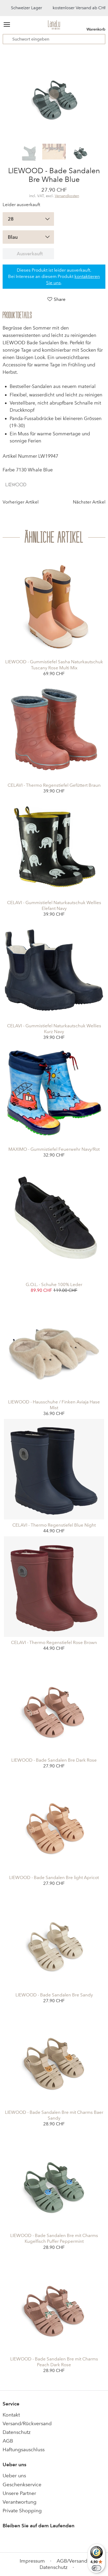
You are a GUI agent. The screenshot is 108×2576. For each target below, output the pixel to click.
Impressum (32, 2561)
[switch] (96, 2568)
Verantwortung (20, 2502)
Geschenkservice (22, 2485)
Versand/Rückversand (27, 2423)
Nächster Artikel (89, 502)
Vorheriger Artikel (21, 502)
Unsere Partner (19, 2493)
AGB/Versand (72, 2561)
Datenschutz (17, 2432)
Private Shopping (22, 2511)
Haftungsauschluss (24, 2450)
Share (60, 299)
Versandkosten (67, 196)
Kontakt (11, 2415)
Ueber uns (14, 2476)
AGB (8, 2441)
